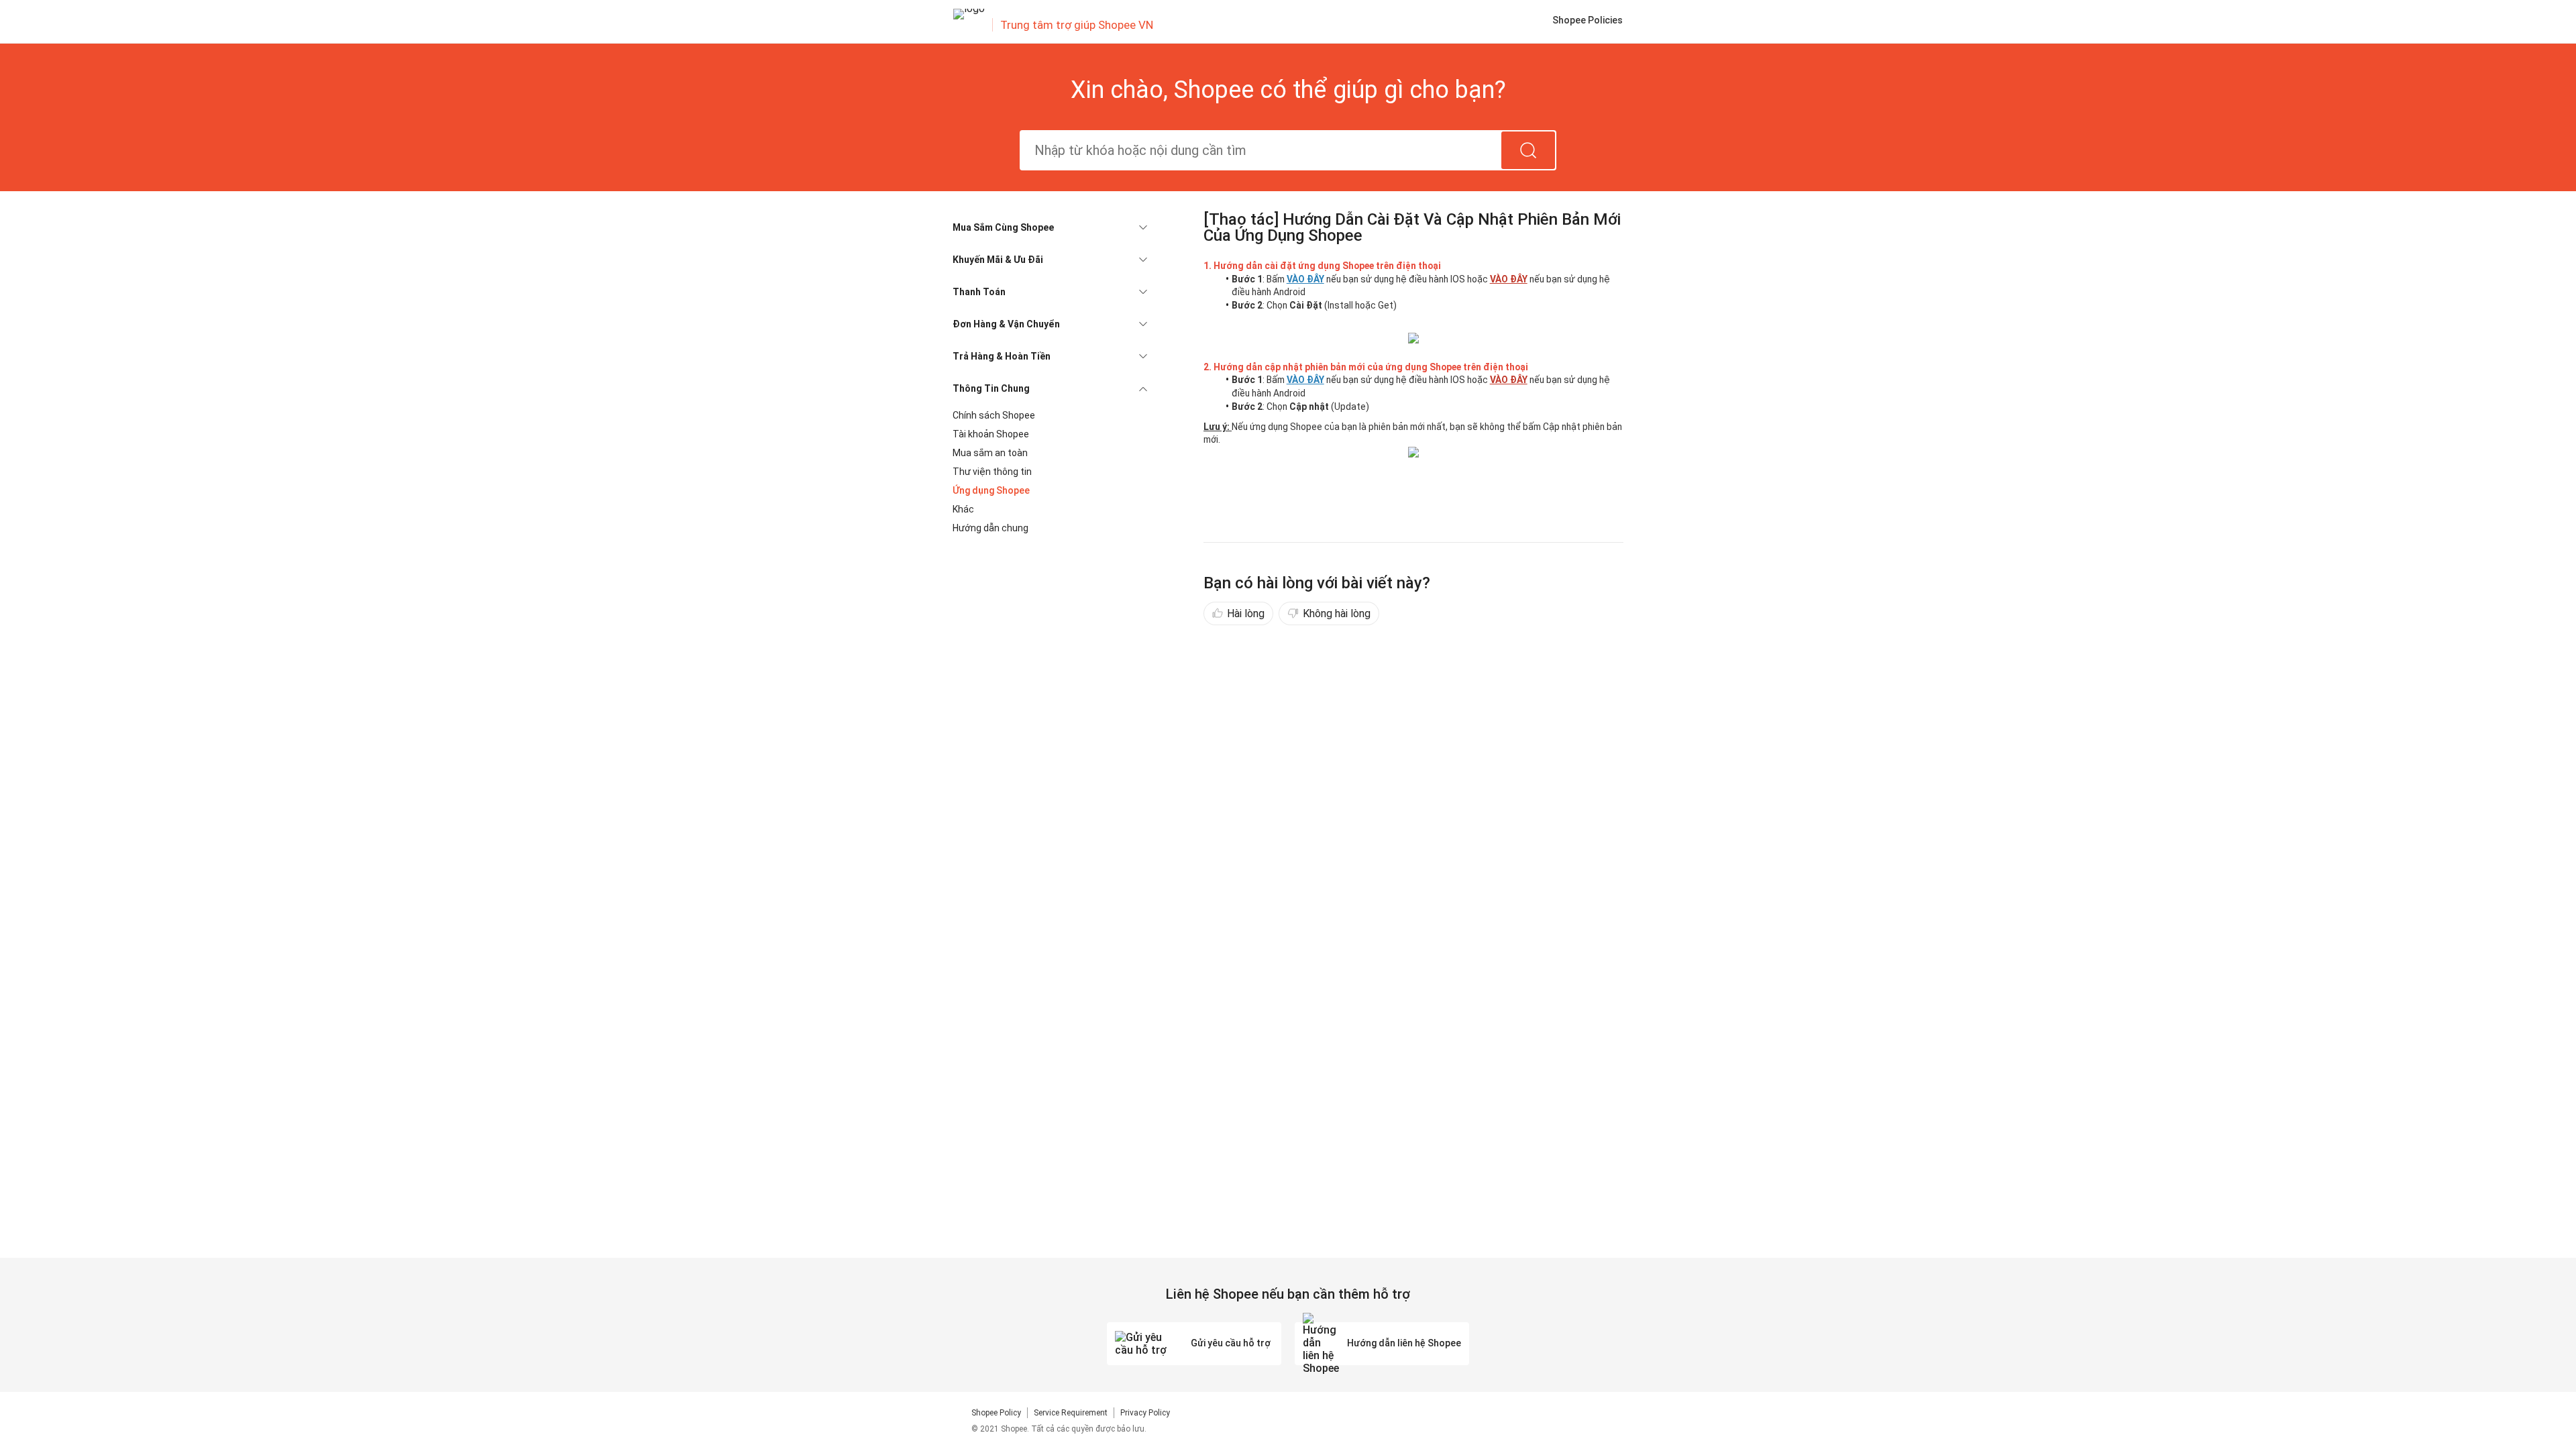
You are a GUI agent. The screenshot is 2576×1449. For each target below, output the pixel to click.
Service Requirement (1071, 1413)
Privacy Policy (1145, 1413)
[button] (1050, 227)
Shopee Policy (996, 1413)
